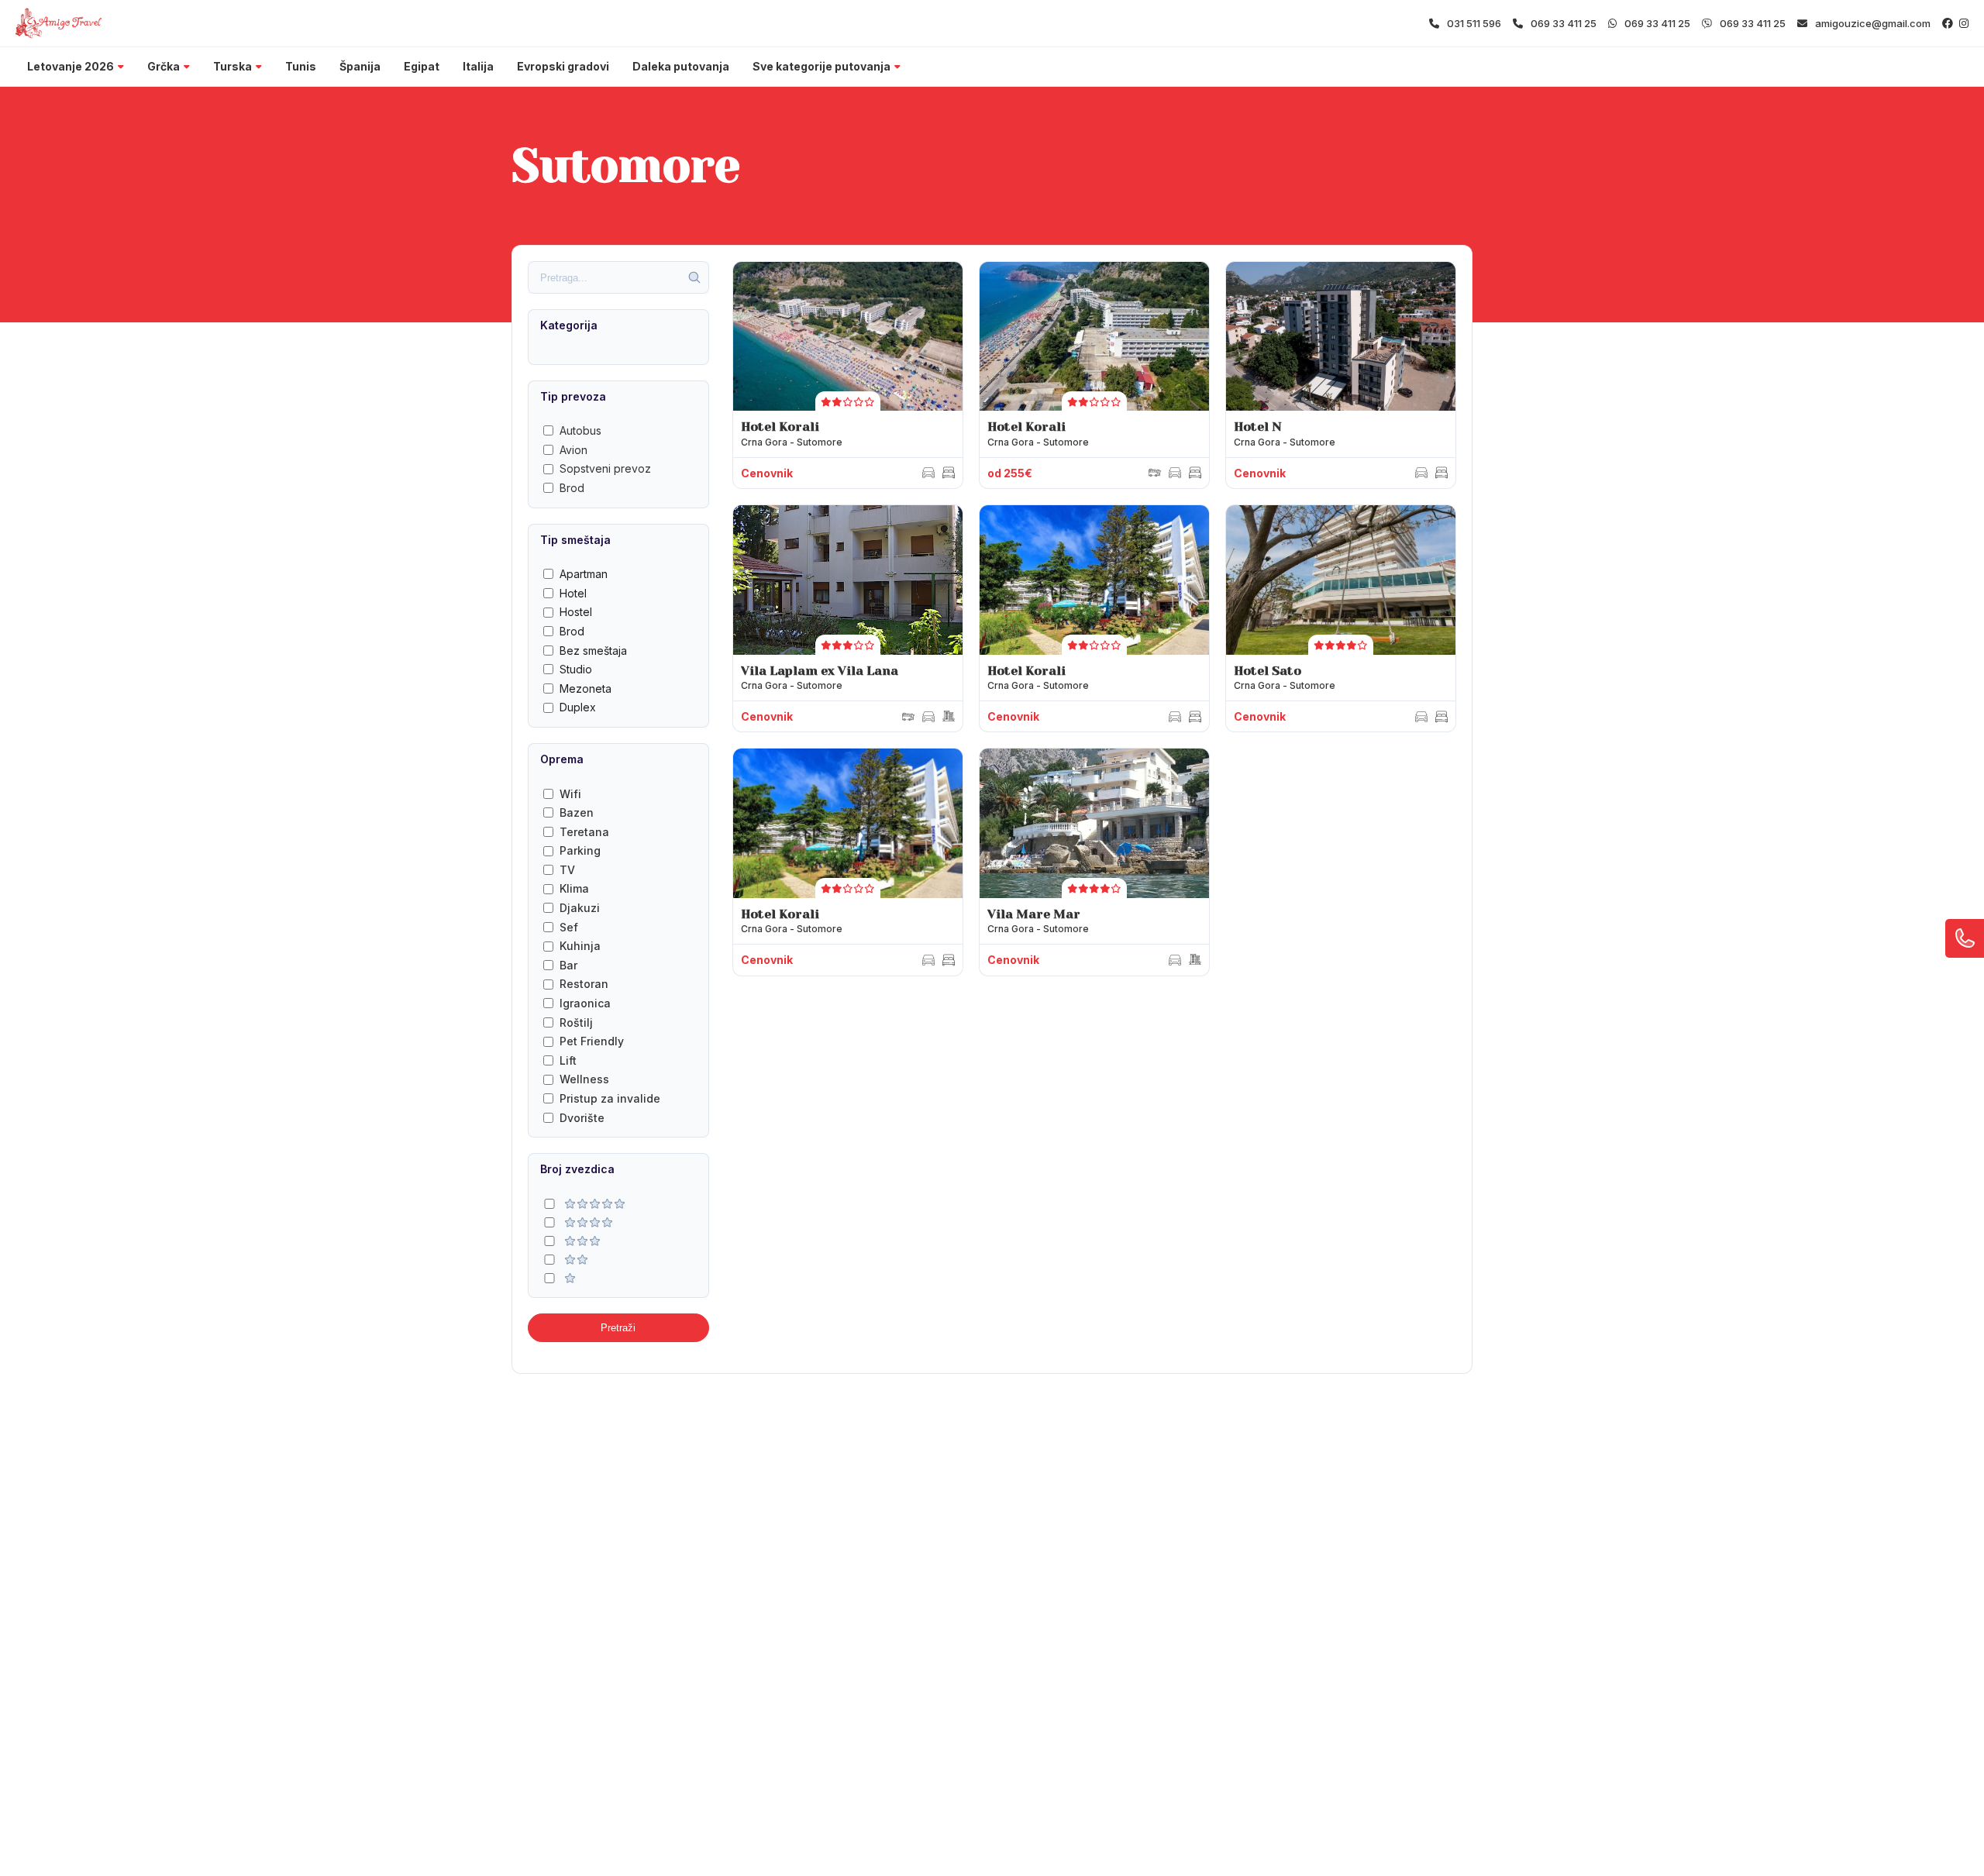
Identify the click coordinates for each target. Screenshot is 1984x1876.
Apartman (584, 574)
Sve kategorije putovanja (821, 66)
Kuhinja (580, 946)
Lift (568, 1060)
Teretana (584, 832)
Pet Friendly (592, 1041)
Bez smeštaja (593, 651)
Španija (360, 66)
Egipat (422, 66)
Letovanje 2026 (71, 66)
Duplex (578, 707)
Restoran (584, 984)
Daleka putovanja (681, 66)
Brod (572, 488)
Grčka (164, 66)
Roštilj (576, 1022)
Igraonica (585, 1003)
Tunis (301, 66)
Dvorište (582, 1118)
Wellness (584, 1079)
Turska (232, 66)
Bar (568, 965)
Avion (573, 450)
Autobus (580, 430)
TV (567, 870)
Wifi (570, 794)
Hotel (573, 593)
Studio (576, 669)
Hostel (576, 612)
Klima (574, 888)
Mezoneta (586, 688)
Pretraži (618, 1328)
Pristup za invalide (610, 1098)
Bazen (577, 812)
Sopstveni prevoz (605, 468)
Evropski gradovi (563, 66)
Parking (580, 850)
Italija (478, 66)
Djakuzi (580, 908)
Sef (569, 927)
